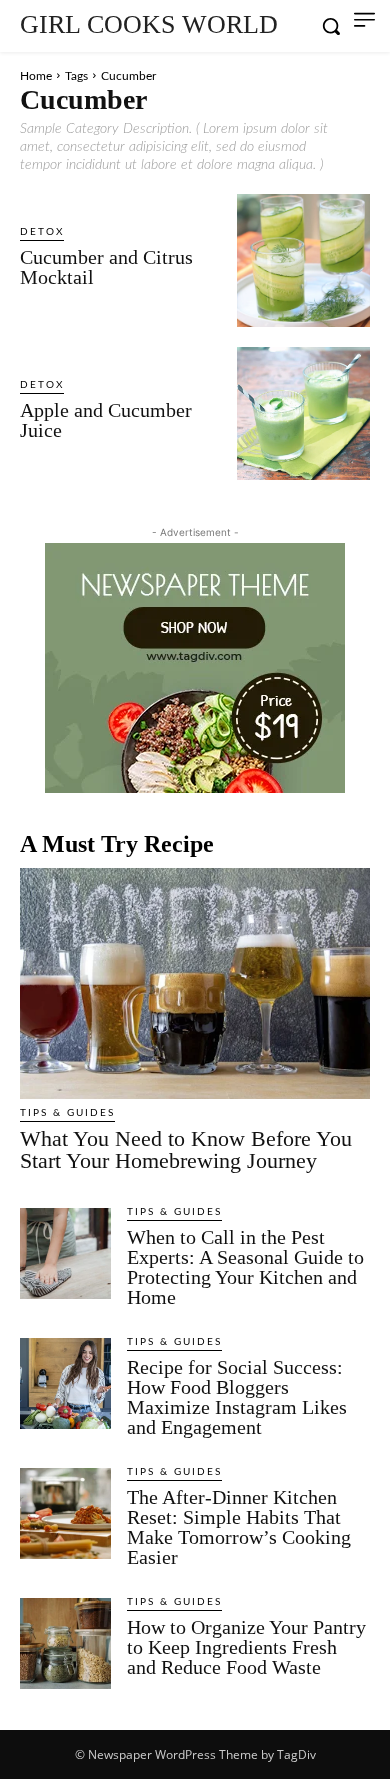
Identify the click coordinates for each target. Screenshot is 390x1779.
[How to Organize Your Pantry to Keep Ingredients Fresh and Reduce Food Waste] (65, 1643)
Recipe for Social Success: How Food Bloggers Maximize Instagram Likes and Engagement (237, 1397)
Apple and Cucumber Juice (106, 420)
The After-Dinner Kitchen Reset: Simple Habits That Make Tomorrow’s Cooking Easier (239, 1527)
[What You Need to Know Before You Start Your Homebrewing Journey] (195, 983)
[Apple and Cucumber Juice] (303, 413)
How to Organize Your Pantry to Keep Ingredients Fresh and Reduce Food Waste (246, 1647)
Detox (42, 232)
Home (36, 76)
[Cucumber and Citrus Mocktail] (303, 260)
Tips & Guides (67, 1113)
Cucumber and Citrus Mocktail (106, 267)
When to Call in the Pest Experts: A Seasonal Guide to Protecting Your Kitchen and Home (245, 1267)
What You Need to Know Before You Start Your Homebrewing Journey (186, 1149)
